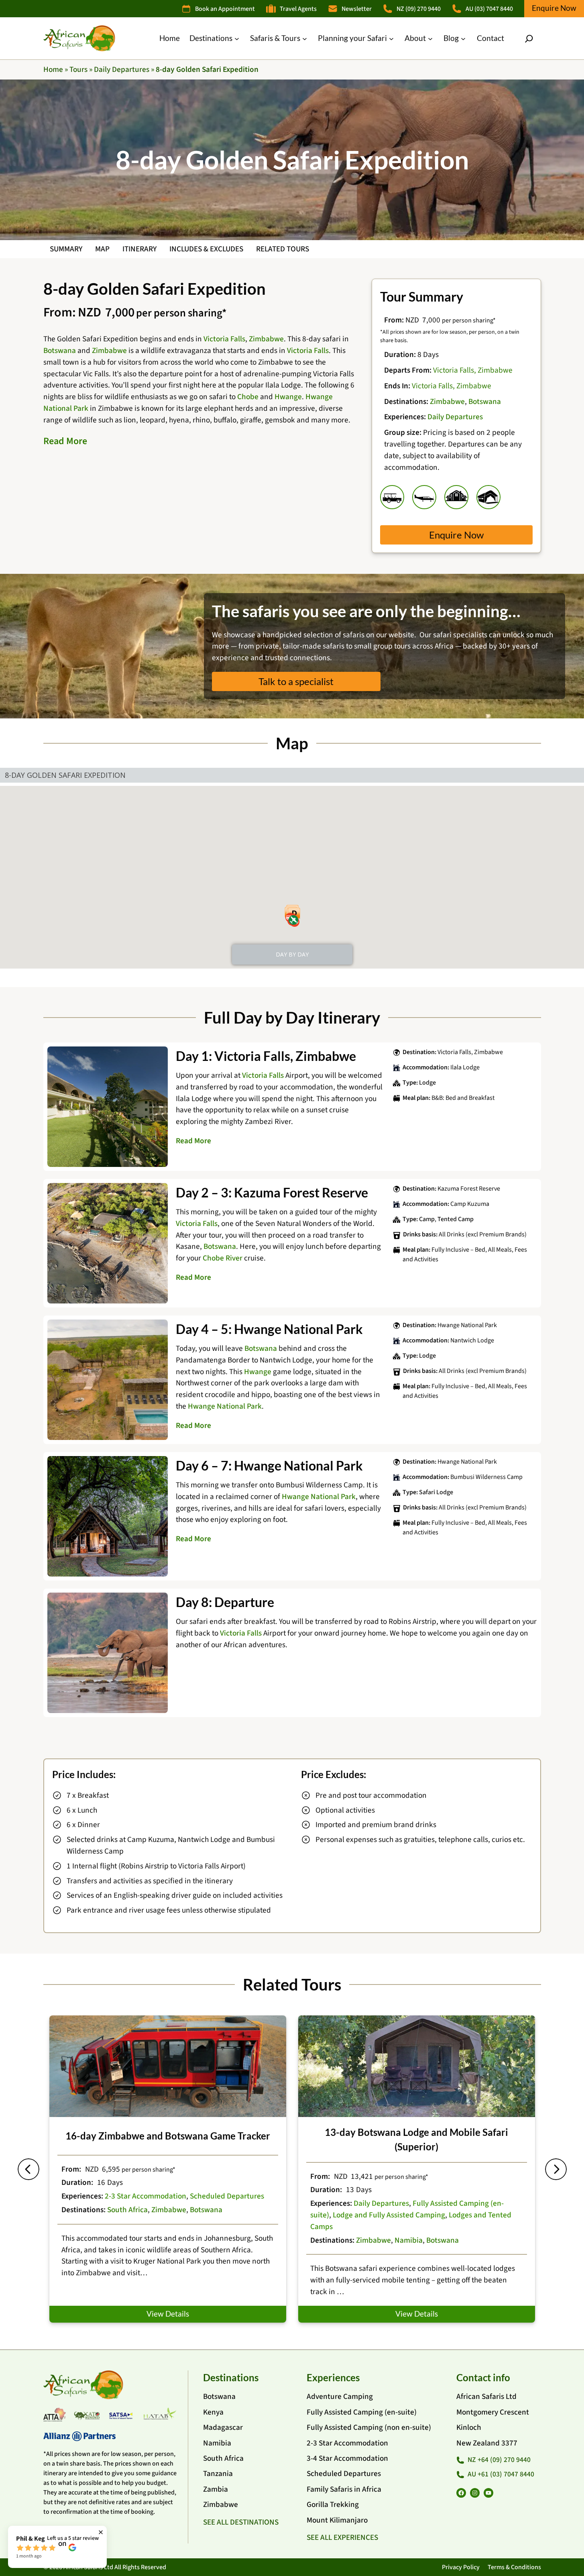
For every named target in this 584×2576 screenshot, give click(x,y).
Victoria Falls (224, 339)
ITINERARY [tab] (139, 249)
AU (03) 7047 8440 (489, 9)
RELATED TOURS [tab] (283, 249)
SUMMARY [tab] (66, 249)
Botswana (60, 351)
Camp (427, 1219)
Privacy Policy (461, 2567)
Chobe (248, 397)
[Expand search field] (529, 39)
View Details (168, 2314)
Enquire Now (554, 8)
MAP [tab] (102, 249)
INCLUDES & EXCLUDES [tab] (206, 249)
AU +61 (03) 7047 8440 (501, 2474)
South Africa (127, 2210)
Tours (78, 69)
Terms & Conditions (514, 2567)
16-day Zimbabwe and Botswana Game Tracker (168, 2136)
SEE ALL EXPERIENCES (342, 2537)
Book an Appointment (225, 9)
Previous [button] (28, 2169)
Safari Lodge (436, 1492)
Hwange (288, 397)
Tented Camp (456, 1219)
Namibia (409, 2240)
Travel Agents (298, 9)
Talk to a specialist (296, 681)
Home (53, 69)
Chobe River (223, 1258)
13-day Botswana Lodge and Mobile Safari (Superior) (416, 2139)
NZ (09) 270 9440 (419, 9)
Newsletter (357, 9)
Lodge (427, 1083)
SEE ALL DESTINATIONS (241, 2522)
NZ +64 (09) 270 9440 (499, 2460)
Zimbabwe (266, 339)
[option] (168, 2169)
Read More (65, 441)
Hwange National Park (225, 1406)
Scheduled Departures (227, 2196)
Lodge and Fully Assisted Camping (389, 2215)
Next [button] (556, 2169)
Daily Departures (122, 69)
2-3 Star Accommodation (145, 2196)
